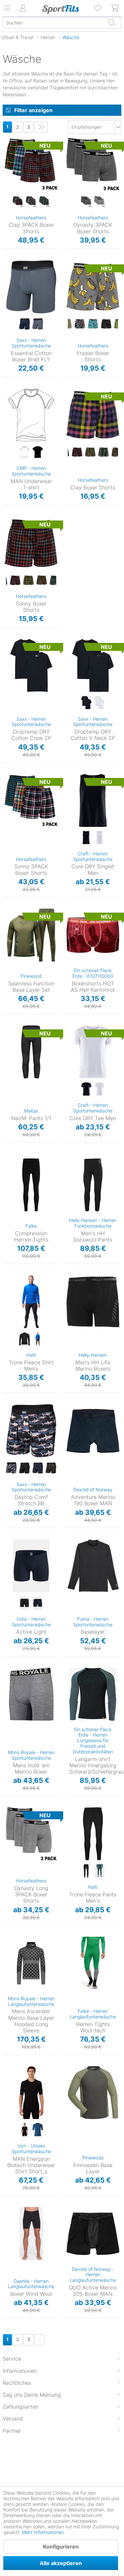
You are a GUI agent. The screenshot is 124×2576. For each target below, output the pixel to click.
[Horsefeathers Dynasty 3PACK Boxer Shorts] (93, 164)
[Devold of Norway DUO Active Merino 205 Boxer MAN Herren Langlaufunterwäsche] (93, 2234)
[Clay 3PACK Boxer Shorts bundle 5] (44, 202)
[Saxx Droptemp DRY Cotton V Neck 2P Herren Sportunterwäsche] (93, 665)
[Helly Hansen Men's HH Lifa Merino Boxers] (93, 1302)
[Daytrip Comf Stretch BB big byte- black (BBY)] (11, 1468)
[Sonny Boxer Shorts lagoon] (55, 580)
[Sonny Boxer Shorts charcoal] (15, 580)
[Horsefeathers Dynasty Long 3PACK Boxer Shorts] (31, 1834)
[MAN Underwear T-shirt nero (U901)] (38, 452)
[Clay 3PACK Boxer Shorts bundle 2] (31, 202)
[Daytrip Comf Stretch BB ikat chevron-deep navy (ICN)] (38, 1468)
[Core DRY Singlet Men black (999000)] (86, 838)
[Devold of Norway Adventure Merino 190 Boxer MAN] (93, 1431)
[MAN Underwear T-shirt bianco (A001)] (24, 452)
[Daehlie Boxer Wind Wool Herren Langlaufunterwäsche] (31, 2234)
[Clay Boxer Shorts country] (90, 452)
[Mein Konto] (23, 8)
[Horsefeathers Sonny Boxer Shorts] (31, 543)
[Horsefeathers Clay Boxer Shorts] (93, 415)
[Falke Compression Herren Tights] (31, 1185)
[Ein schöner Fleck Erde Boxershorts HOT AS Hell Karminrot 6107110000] (93, 935)
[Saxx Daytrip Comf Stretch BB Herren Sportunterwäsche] (31, 1431)
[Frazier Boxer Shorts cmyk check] (80, 324)
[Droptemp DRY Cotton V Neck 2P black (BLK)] (86, 703)
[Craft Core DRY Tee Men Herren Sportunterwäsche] (93, 1052)
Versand (13, 2418)
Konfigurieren (61, 2547)
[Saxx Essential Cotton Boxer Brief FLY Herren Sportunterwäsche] (31, 287)
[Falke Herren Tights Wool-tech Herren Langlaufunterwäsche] (93, 1963)
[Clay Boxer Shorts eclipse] (103, 452)
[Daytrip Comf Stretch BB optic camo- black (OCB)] (51, 1468)
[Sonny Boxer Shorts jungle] (42, 580)
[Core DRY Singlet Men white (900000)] (100, 838)
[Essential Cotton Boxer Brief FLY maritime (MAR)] (24, 324)
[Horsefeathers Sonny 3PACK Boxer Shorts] (31, 800)
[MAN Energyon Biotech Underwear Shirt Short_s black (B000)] (24, 2130)
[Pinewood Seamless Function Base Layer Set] (31, 935)
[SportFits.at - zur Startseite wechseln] (61, 9)
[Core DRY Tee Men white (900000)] (100, 1089)
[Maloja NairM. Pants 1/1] (31, 1052)
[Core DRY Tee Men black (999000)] (86, 1089)
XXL (7, 178)
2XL (69, 1199)
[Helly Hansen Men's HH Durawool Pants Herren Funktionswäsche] (93, 1185)
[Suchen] (112, 23)
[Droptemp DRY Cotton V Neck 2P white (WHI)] (100, 703)
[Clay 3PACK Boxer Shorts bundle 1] (18, 202)
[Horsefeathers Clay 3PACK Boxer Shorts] (31, 164)
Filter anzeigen (33, 110)
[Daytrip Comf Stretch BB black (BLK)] (24, 1468)
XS (80, 1541)
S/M (16, 2068)
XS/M (8, 1028)
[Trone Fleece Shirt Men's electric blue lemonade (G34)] (38, 1339)
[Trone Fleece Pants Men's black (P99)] (86, 1871)
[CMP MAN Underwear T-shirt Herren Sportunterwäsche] (31, 415)
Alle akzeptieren (61, 2563)
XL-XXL (10, 920)
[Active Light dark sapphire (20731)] (38, 1603)
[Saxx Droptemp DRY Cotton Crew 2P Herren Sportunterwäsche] (31, 665)
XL (7, 169)
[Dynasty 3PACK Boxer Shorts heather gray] (100, 202)
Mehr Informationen (43, 2532)
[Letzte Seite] (41, 127)
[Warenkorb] (115, 8)
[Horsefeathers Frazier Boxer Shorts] (93, 287)
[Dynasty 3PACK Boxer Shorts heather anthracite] (86, 202)
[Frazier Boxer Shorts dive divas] (93, 324)
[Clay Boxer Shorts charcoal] (77, 452)
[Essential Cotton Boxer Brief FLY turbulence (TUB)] (38, 324)
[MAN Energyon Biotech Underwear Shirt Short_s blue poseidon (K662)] (38, 2130)
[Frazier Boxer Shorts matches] (106, 324)
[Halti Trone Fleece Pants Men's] (93, 1834)
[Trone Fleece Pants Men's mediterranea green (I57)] (100, 1871)
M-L (10, 911)
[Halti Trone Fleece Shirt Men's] (31, 1302)
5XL (69, 2138)
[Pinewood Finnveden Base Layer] (93, 2093)
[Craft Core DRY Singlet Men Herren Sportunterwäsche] (93, 800)
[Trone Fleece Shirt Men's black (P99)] (24, 1339)
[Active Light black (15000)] (24, 1603)
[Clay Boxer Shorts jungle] (117, 452)
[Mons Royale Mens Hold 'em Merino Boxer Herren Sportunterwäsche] (31, 1694)
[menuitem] (98, 8)
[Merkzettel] (98, 8)
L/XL (8, 1037)
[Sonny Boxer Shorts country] (28, 580)
